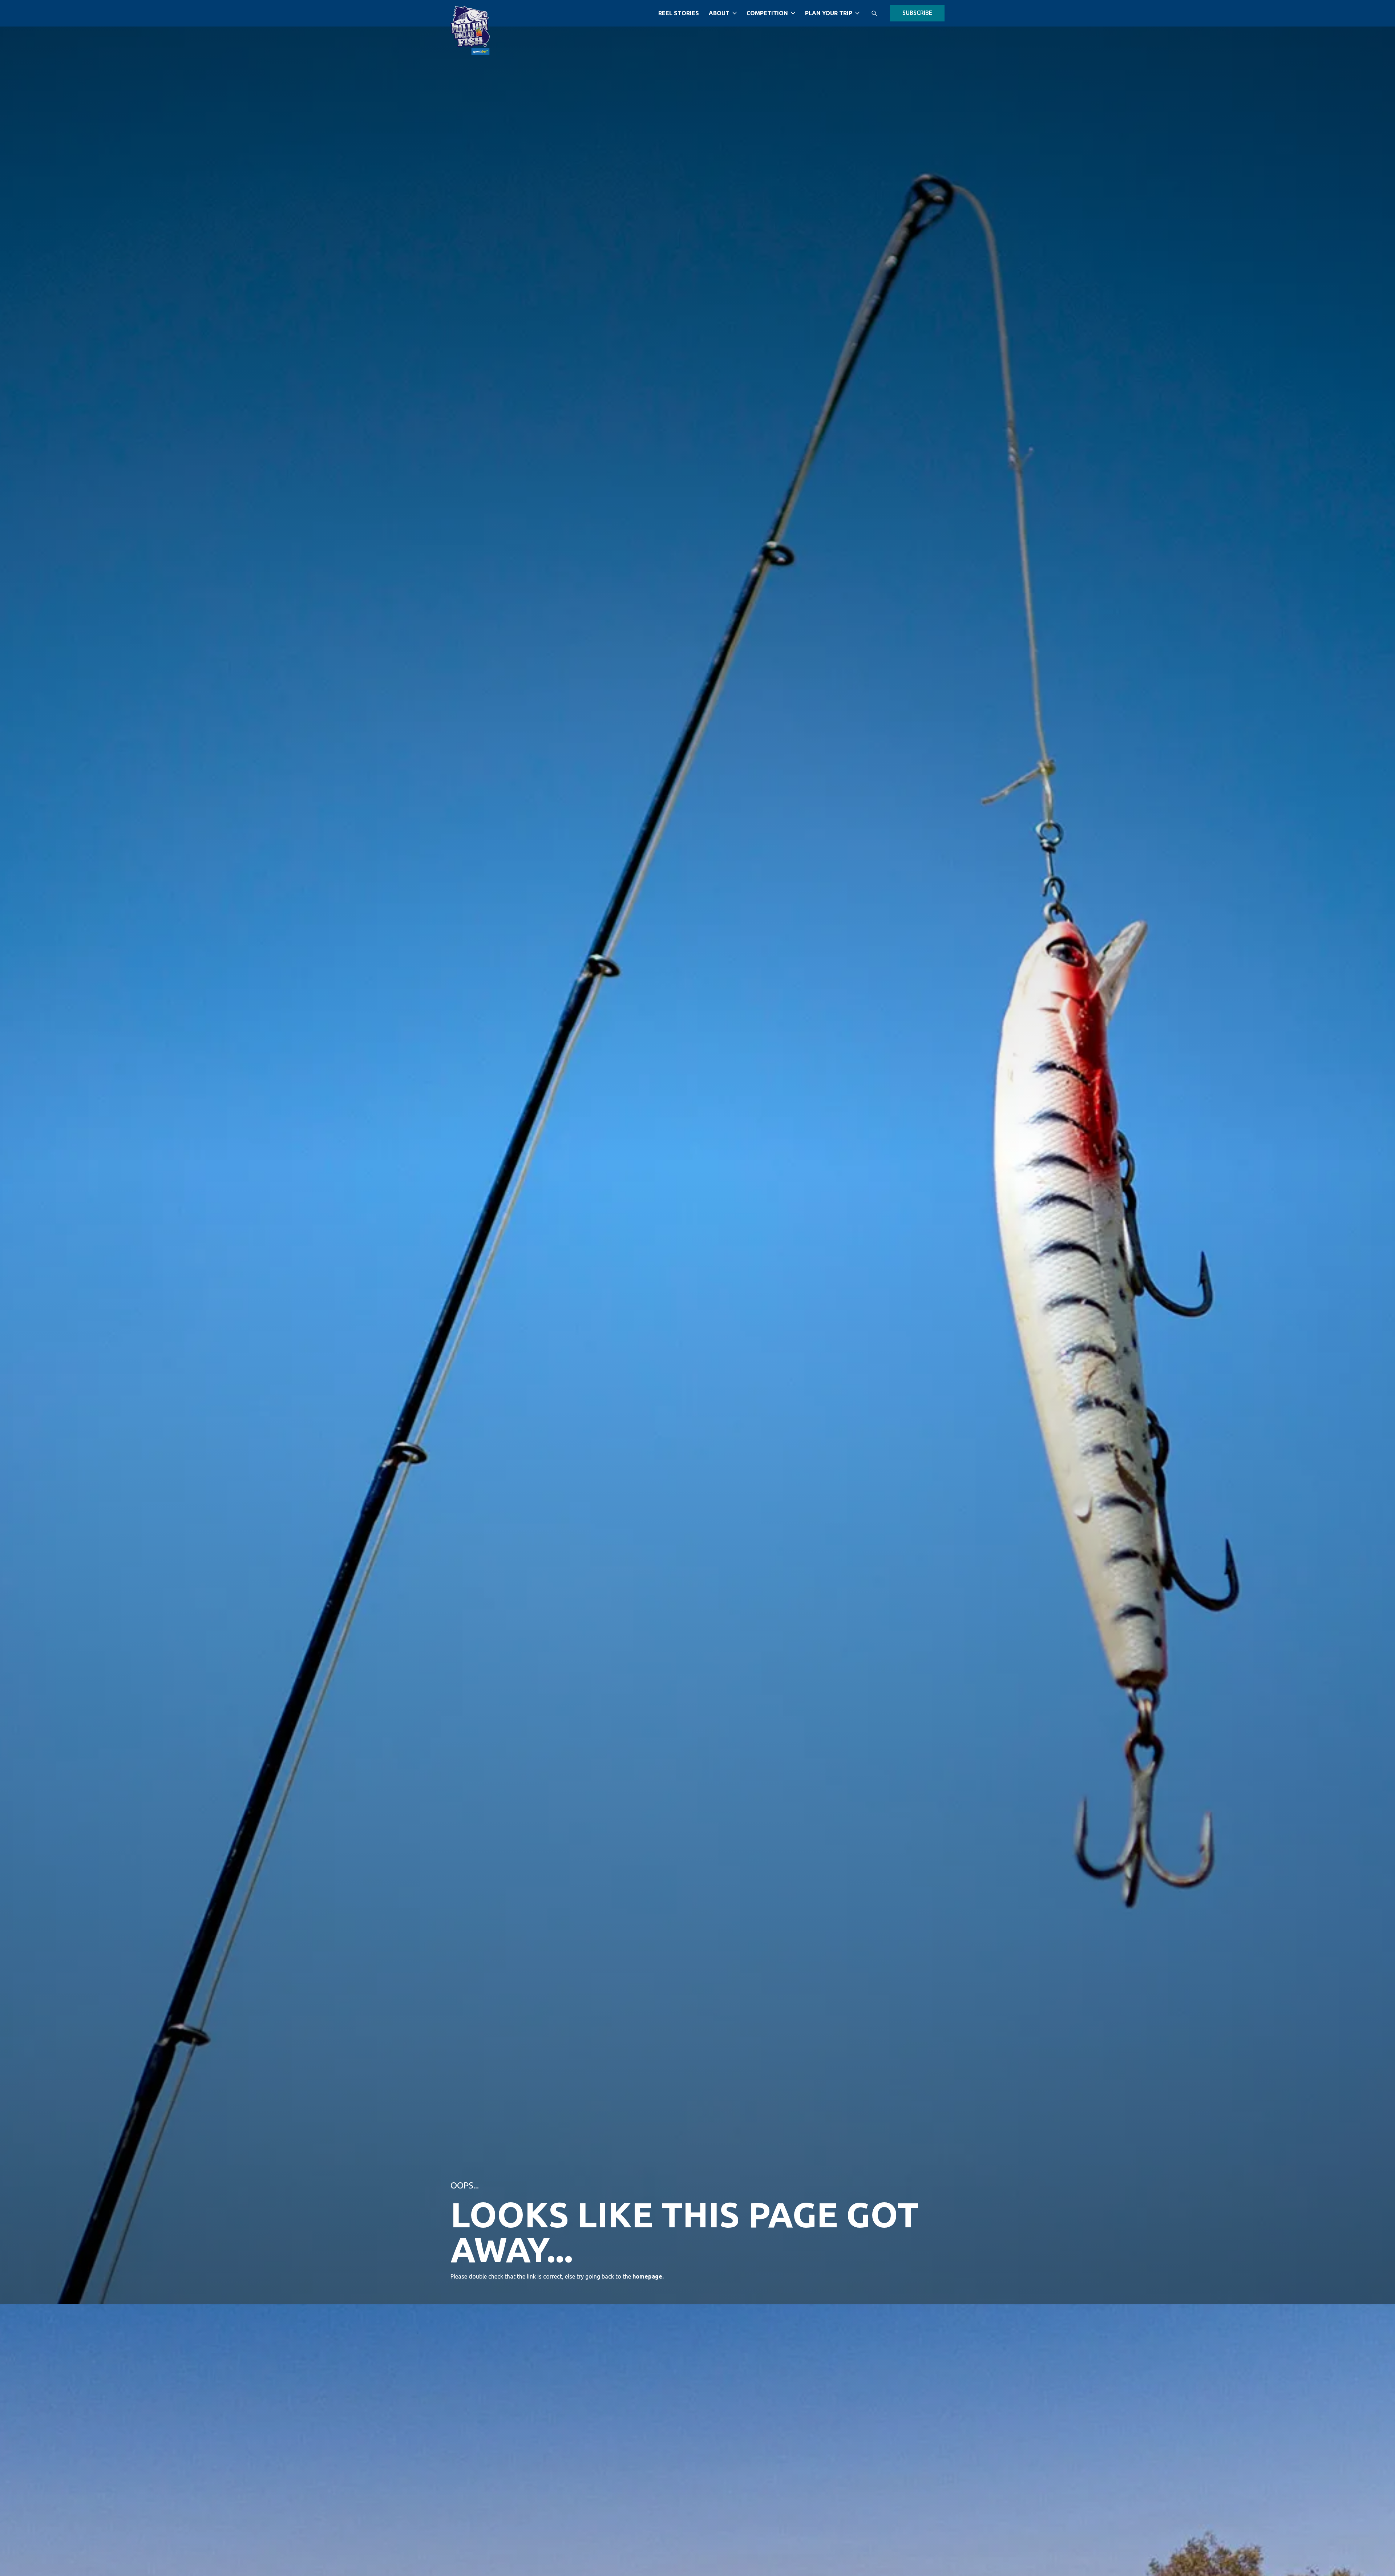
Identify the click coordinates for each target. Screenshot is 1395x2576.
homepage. (648, 2276)
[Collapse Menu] (735, 13)
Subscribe (917, 13)
